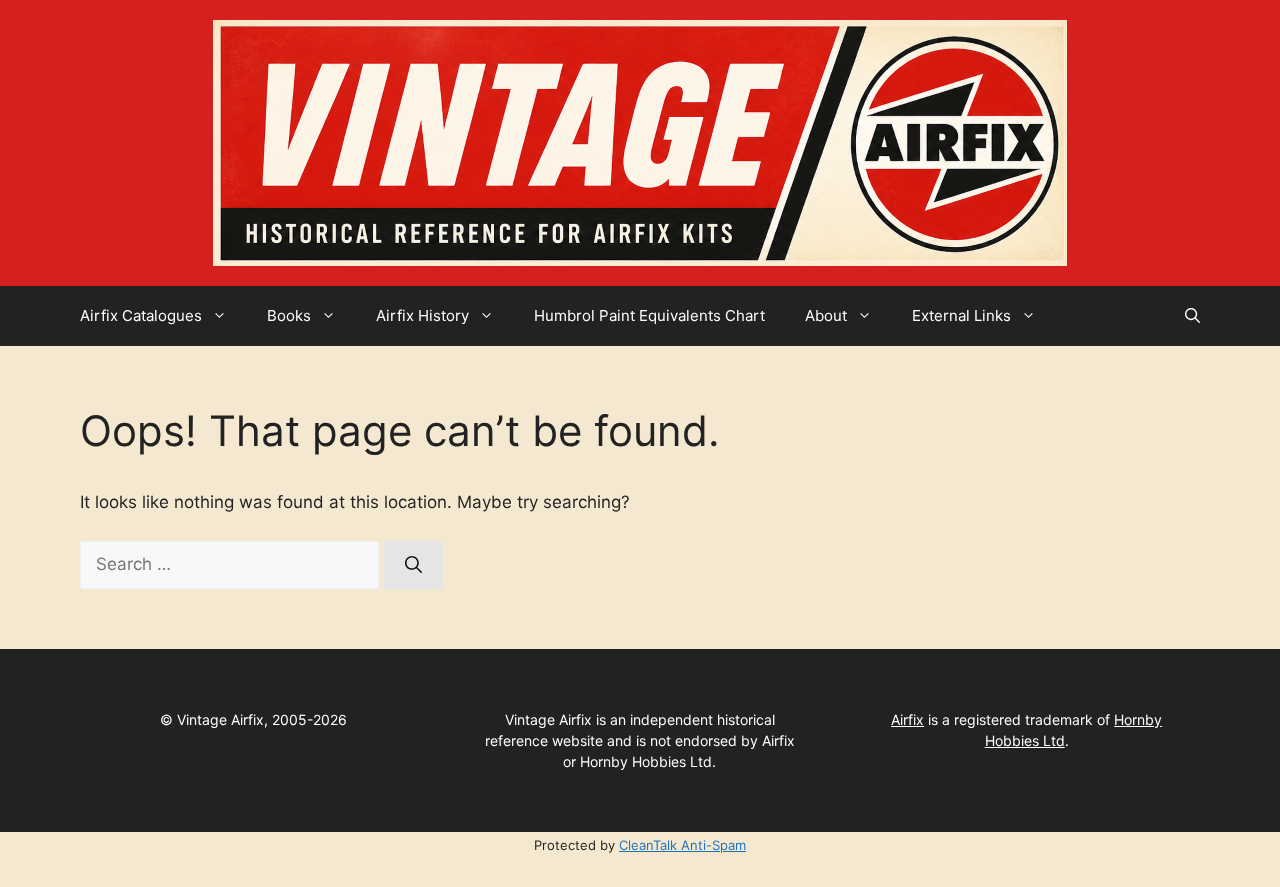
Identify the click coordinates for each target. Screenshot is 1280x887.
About (826, 315)
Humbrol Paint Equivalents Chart (649, 315)
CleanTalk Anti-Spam (682, 845)
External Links (961, 315)
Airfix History (422, 315)
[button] (1192, 316)
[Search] (413, 565)
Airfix (907, 719)
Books (289, 315)
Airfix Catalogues (141, 315)
